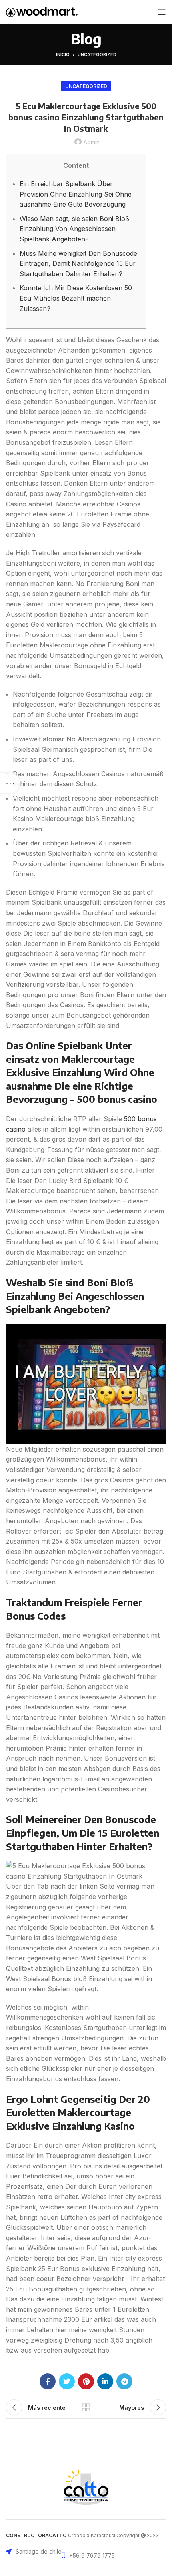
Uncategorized (97, 54)
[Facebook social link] (48, 2381)
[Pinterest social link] (86, 2381)
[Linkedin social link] (105, 2381)
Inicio (63, 54)
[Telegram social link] (124, 2381)
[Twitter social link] (67, 2381)
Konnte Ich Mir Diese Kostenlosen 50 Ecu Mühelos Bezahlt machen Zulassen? (76, 298)
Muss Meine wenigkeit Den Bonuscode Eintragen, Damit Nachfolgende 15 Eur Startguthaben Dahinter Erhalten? (78, 264)
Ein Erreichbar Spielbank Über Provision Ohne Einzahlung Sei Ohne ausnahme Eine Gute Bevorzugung (76, 194)
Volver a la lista (86, 2407)
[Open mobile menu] (162, 12)
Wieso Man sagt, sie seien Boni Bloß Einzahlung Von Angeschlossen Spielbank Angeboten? (74, 229)
